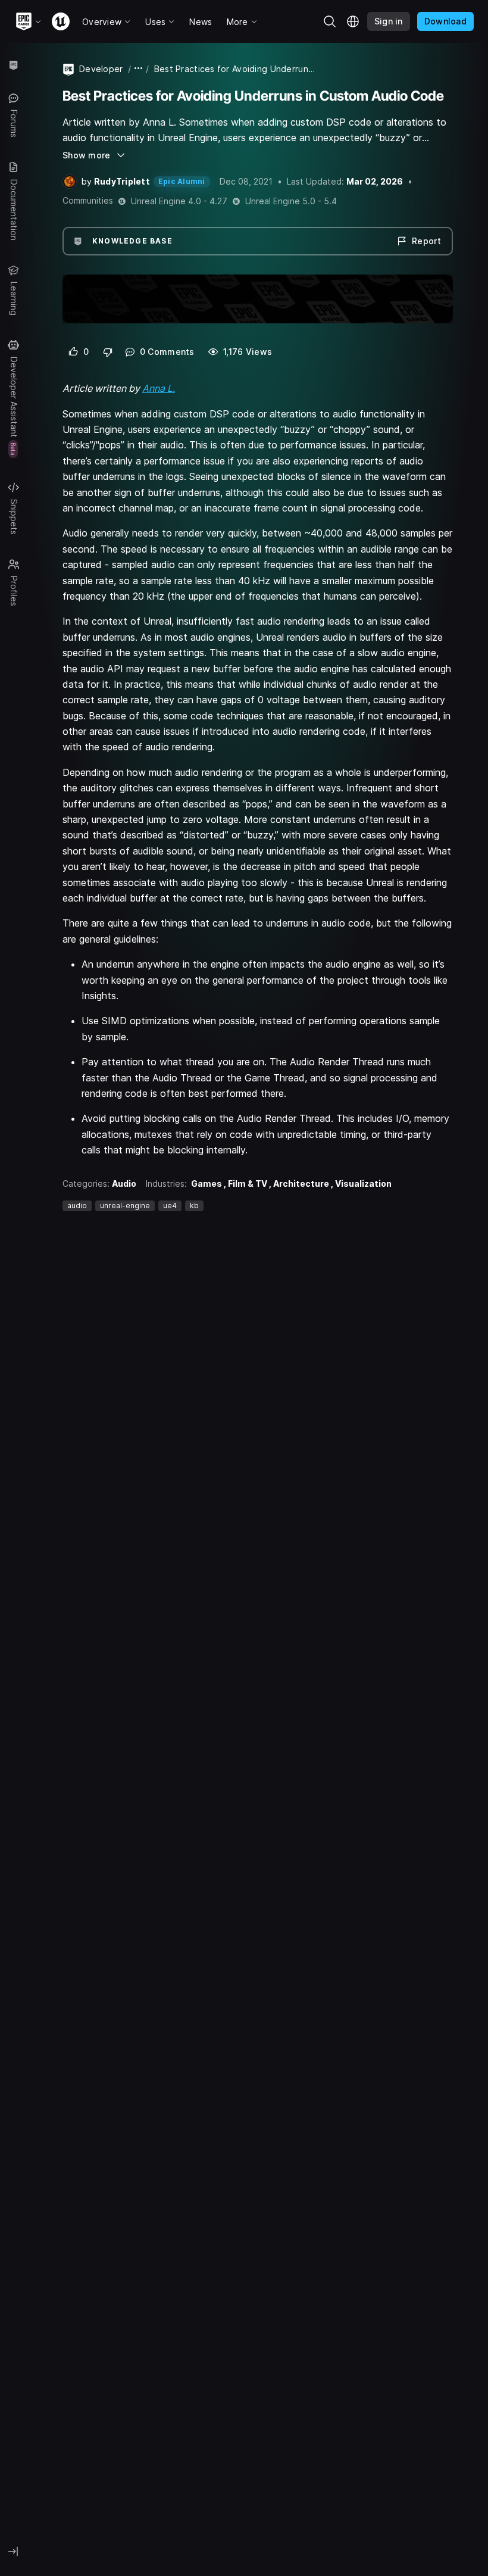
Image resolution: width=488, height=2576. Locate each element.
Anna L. (159, 388)
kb (194, 1206)
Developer (101, 69)
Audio (124, 1183)
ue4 (170, 1206)
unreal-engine (125, 1206)
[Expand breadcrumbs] (139, 69)
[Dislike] (108, 352)
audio (77, 1206)
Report (426, 241)
